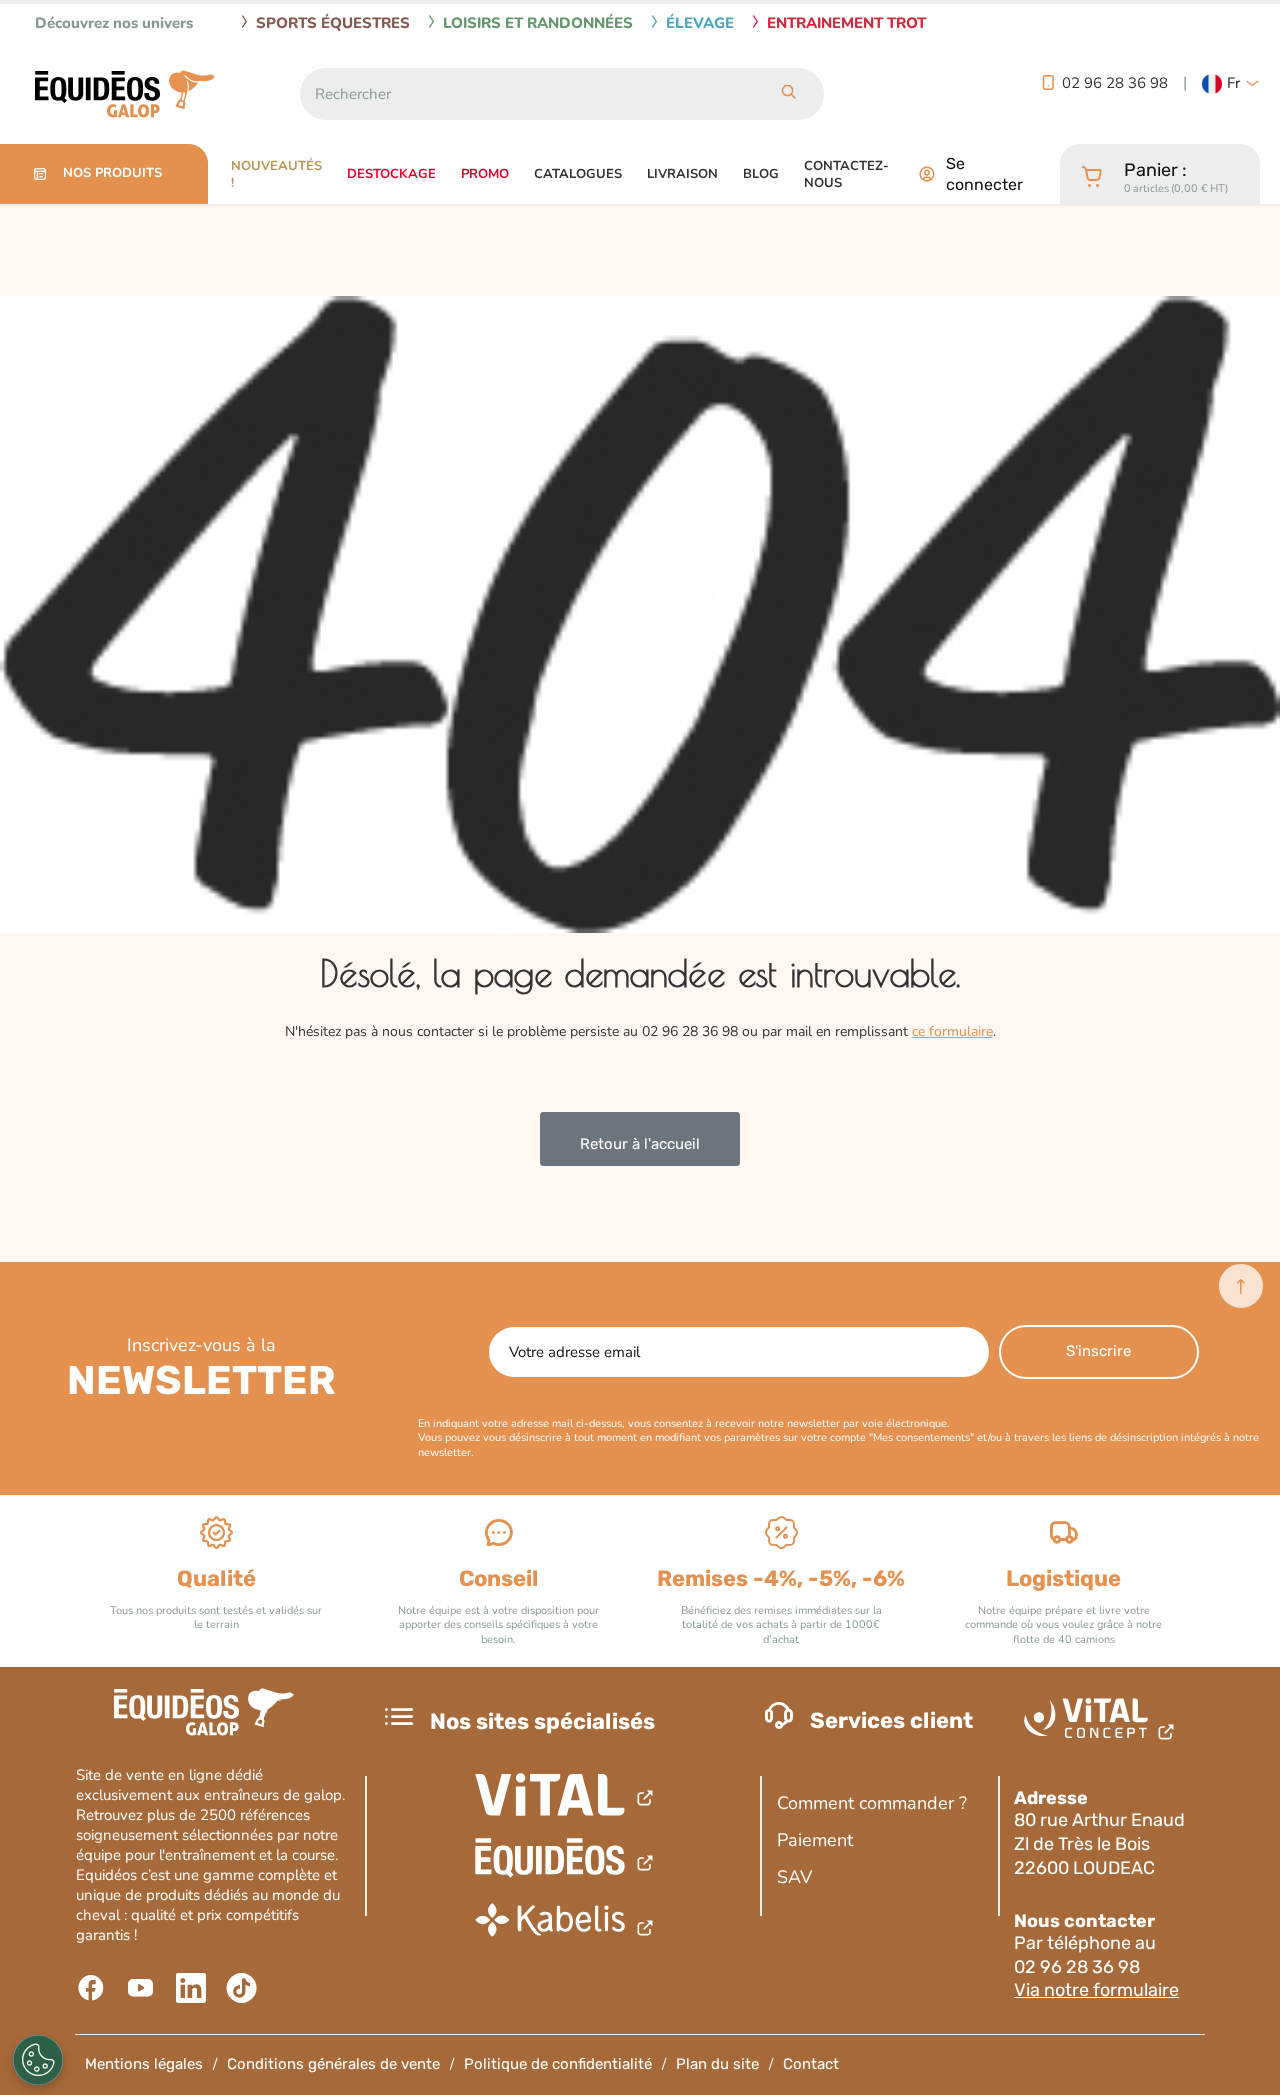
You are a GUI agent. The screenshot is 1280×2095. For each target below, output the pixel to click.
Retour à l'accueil (640, 1144)
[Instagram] (243, 1988)
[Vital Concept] (1102, 1723)
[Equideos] (565, 1860)
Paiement (815, 1840)
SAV (794, 1877)
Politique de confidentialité (558, 2064)
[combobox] (526, 94)
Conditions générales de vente (333, 2064)
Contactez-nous (846, 175)
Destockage (391, 174)
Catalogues (578, 174)
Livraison (682, 174)
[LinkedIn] (193, 1988)
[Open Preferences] (38, 2060)
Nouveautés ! (276, 175)
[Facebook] (93, 1988)
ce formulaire (952, 1031)
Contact (811, 2064)
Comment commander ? (872, 1803)
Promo (485, 174)
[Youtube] (143, 1988)
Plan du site (717, 2064)
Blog (761, 174)
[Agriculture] (565, 1795)
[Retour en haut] (1241, 1286)
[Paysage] (565, 1925)
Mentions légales (144, 2064)
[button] (1231, 84)
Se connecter (984, 174)
